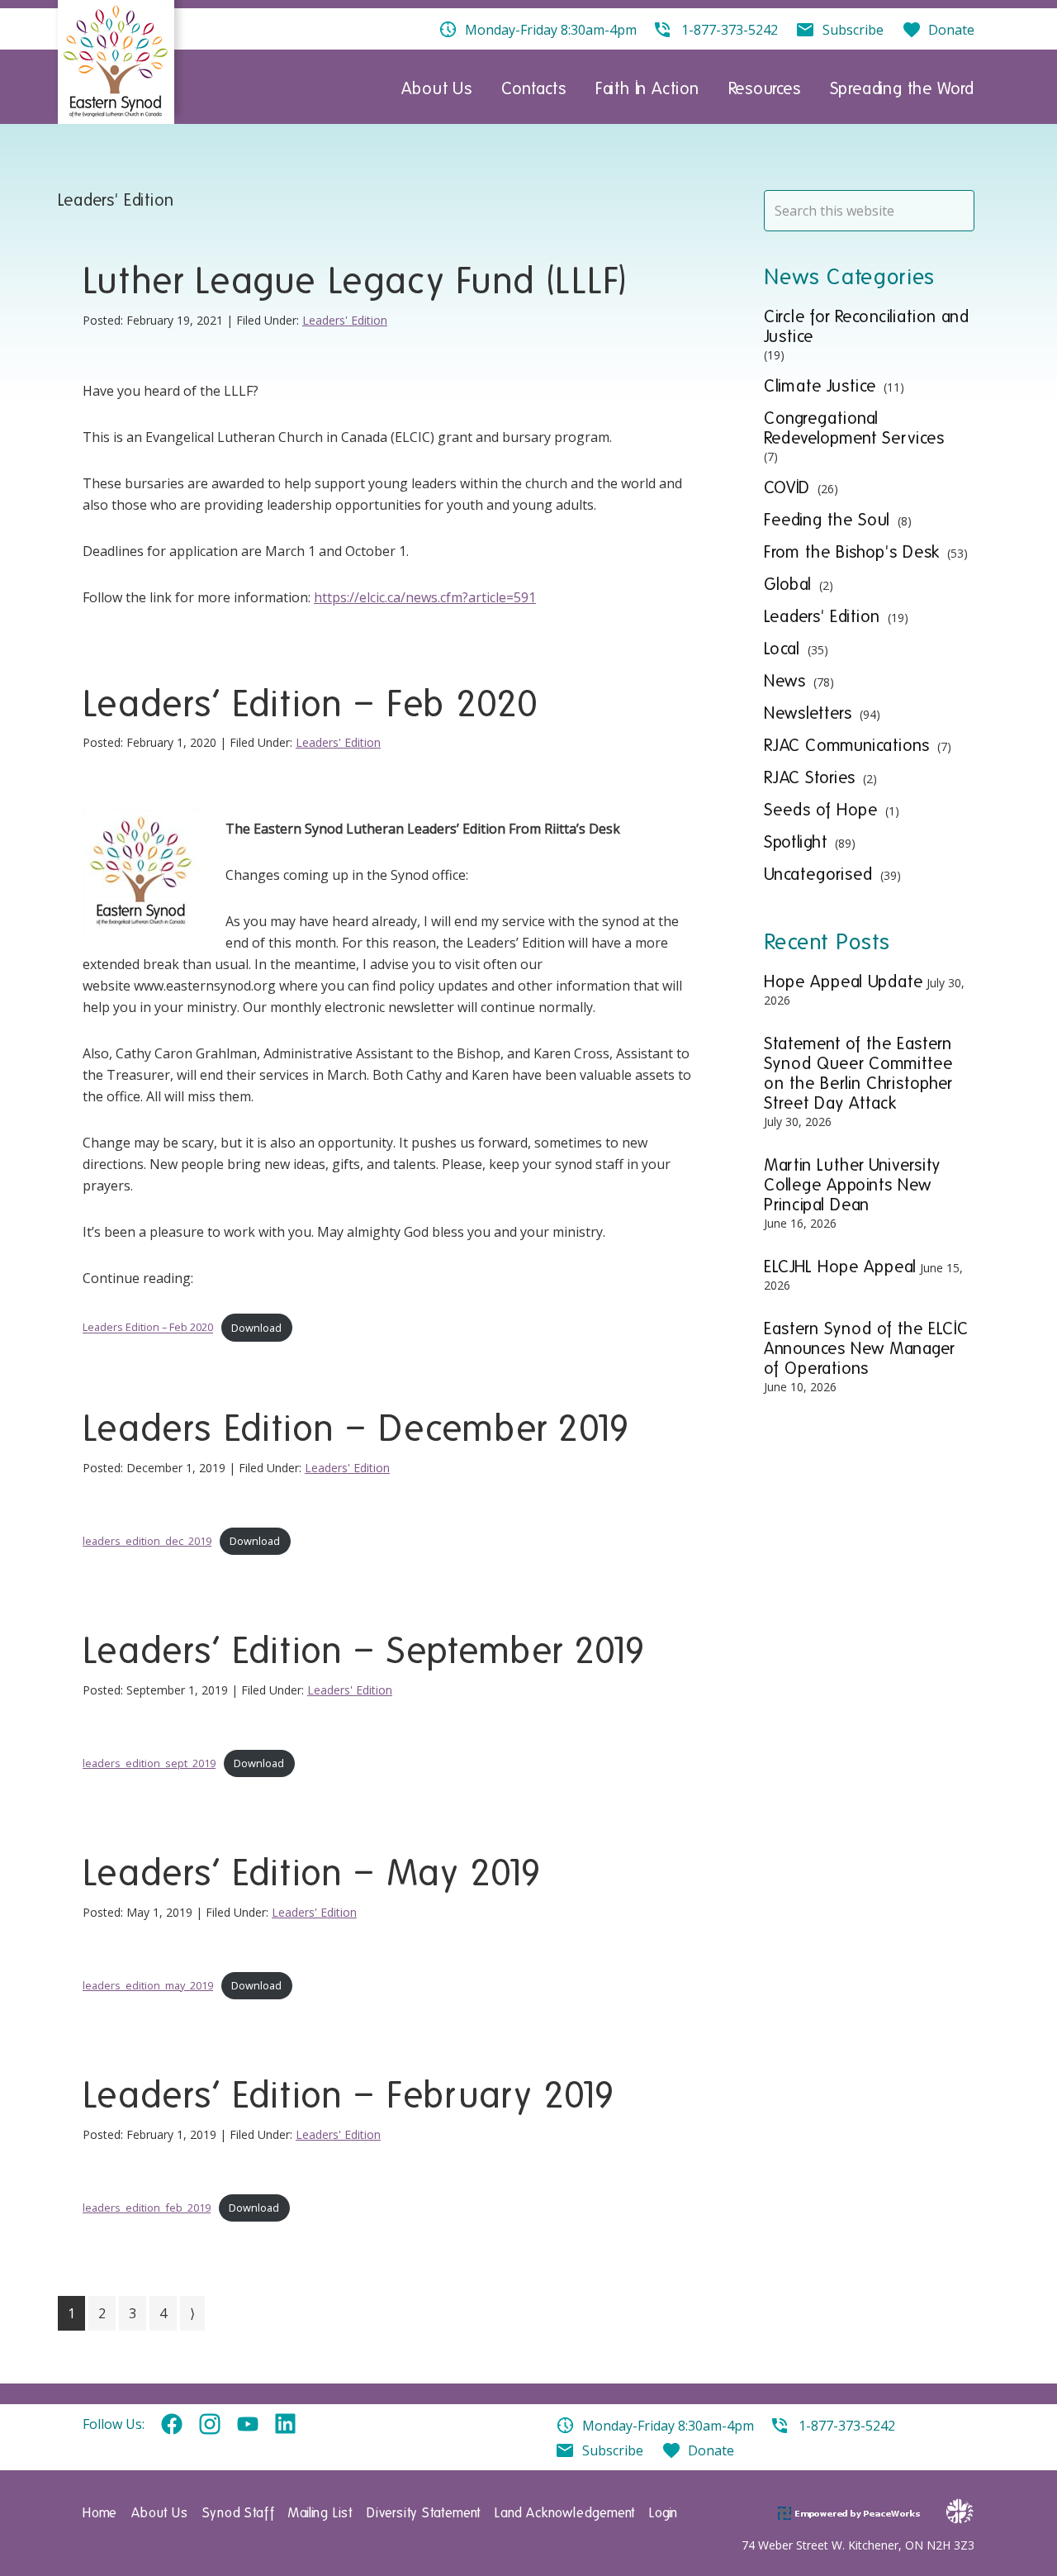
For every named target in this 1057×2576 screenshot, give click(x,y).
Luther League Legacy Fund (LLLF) (355, 281)
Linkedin (286, 2425)
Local (782, 649)
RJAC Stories (810, 777)
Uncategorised (818, 874)
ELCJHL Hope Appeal (840, 1267)
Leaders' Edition (345, 320)
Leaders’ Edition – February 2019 (349, 2095)
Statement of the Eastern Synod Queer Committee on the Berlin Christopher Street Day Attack (858, 1073)
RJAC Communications (847, 745)
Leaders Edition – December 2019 (356, 1428)
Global (788, 584)
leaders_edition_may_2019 (148, 1985)
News (785, 681)
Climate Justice (820, 386)
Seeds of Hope (821, 810)
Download (256, 1328)
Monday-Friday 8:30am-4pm (668, 2426)
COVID (787, 487)
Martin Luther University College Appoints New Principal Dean (852, 1185)
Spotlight (796, 842)
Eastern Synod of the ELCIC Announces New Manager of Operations (866, 1348)
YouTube (248, 2425)
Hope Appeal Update (844, 981)
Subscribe (613, 2450)
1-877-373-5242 (847, 2426)
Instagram (210, 2425)
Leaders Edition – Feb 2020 (148, 1328)
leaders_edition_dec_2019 (147, 1541)
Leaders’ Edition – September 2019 (365, 1651)
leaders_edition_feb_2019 (147, 2208)
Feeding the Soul (827, 520)
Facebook (172, 2425)
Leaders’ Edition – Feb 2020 (311, 704)
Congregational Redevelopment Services (854, 428)
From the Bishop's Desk (852, 552)
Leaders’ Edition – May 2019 (312, 1873)
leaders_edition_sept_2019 (149, 1763)
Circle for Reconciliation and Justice (867, 326)
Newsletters (808, 713)
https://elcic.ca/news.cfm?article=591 (425, 597)
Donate (711, 2450)
